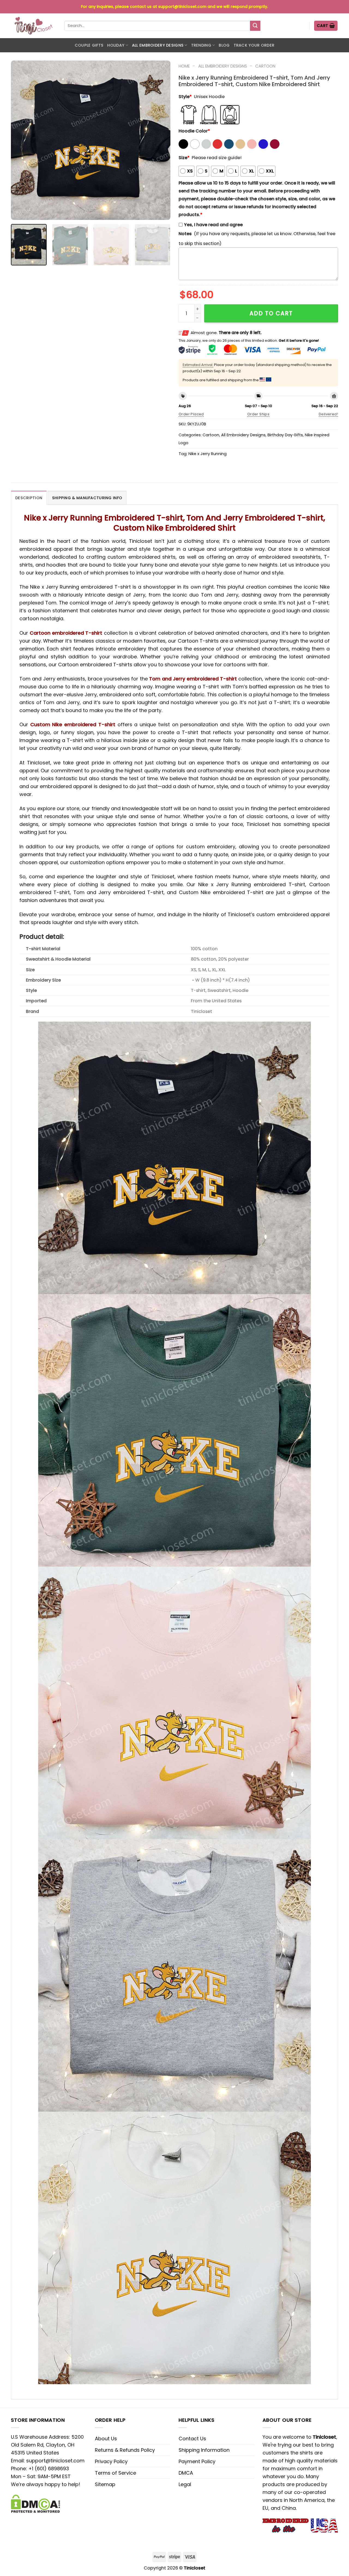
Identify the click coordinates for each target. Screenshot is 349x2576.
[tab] (29, 498)
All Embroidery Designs (158, 45)
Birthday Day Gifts (285, 435)
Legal (185, 2484)
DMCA (186, 2473)
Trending (201, 45)
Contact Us (192, 2439)
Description (29, 498)
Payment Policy (197, 2461)
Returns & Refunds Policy (125, 2450)
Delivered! (328, 414)
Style (185, 97)
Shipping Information (204, 2450)
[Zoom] (19, 213)
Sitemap (105, 2484)
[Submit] (255, 26)
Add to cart (271, 313)
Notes (185, 234)
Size (184, 158)
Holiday (116, 45)
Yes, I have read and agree (213, 225)
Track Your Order (254, 45)
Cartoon (265, 66)
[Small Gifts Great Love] (34, 26)
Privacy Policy (111, 2461)
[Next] (160, 140)
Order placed (191, 414)
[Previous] (21, 140)
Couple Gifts (89, 45)
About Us (106, 2439)
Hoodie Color (194, 131)
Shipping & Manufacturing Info (87, 498)
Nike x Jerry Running (207, 454)
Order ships (258, 414)
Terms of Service (115, 2473)
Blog (224, 45)
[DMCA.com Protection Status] (35, 2503)
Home (184, 66)
